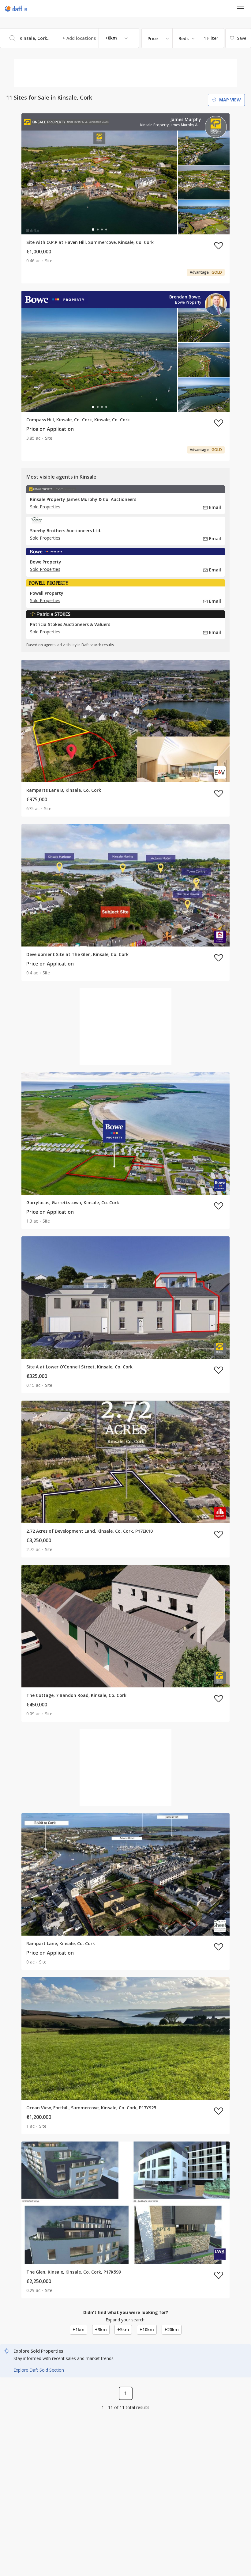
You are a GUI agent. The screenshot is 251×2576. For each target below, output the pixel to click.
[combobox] (69, 38)
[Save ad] (219, 245)
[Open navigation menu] (241, 8)
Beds (184, 38)
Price (153, 38)
